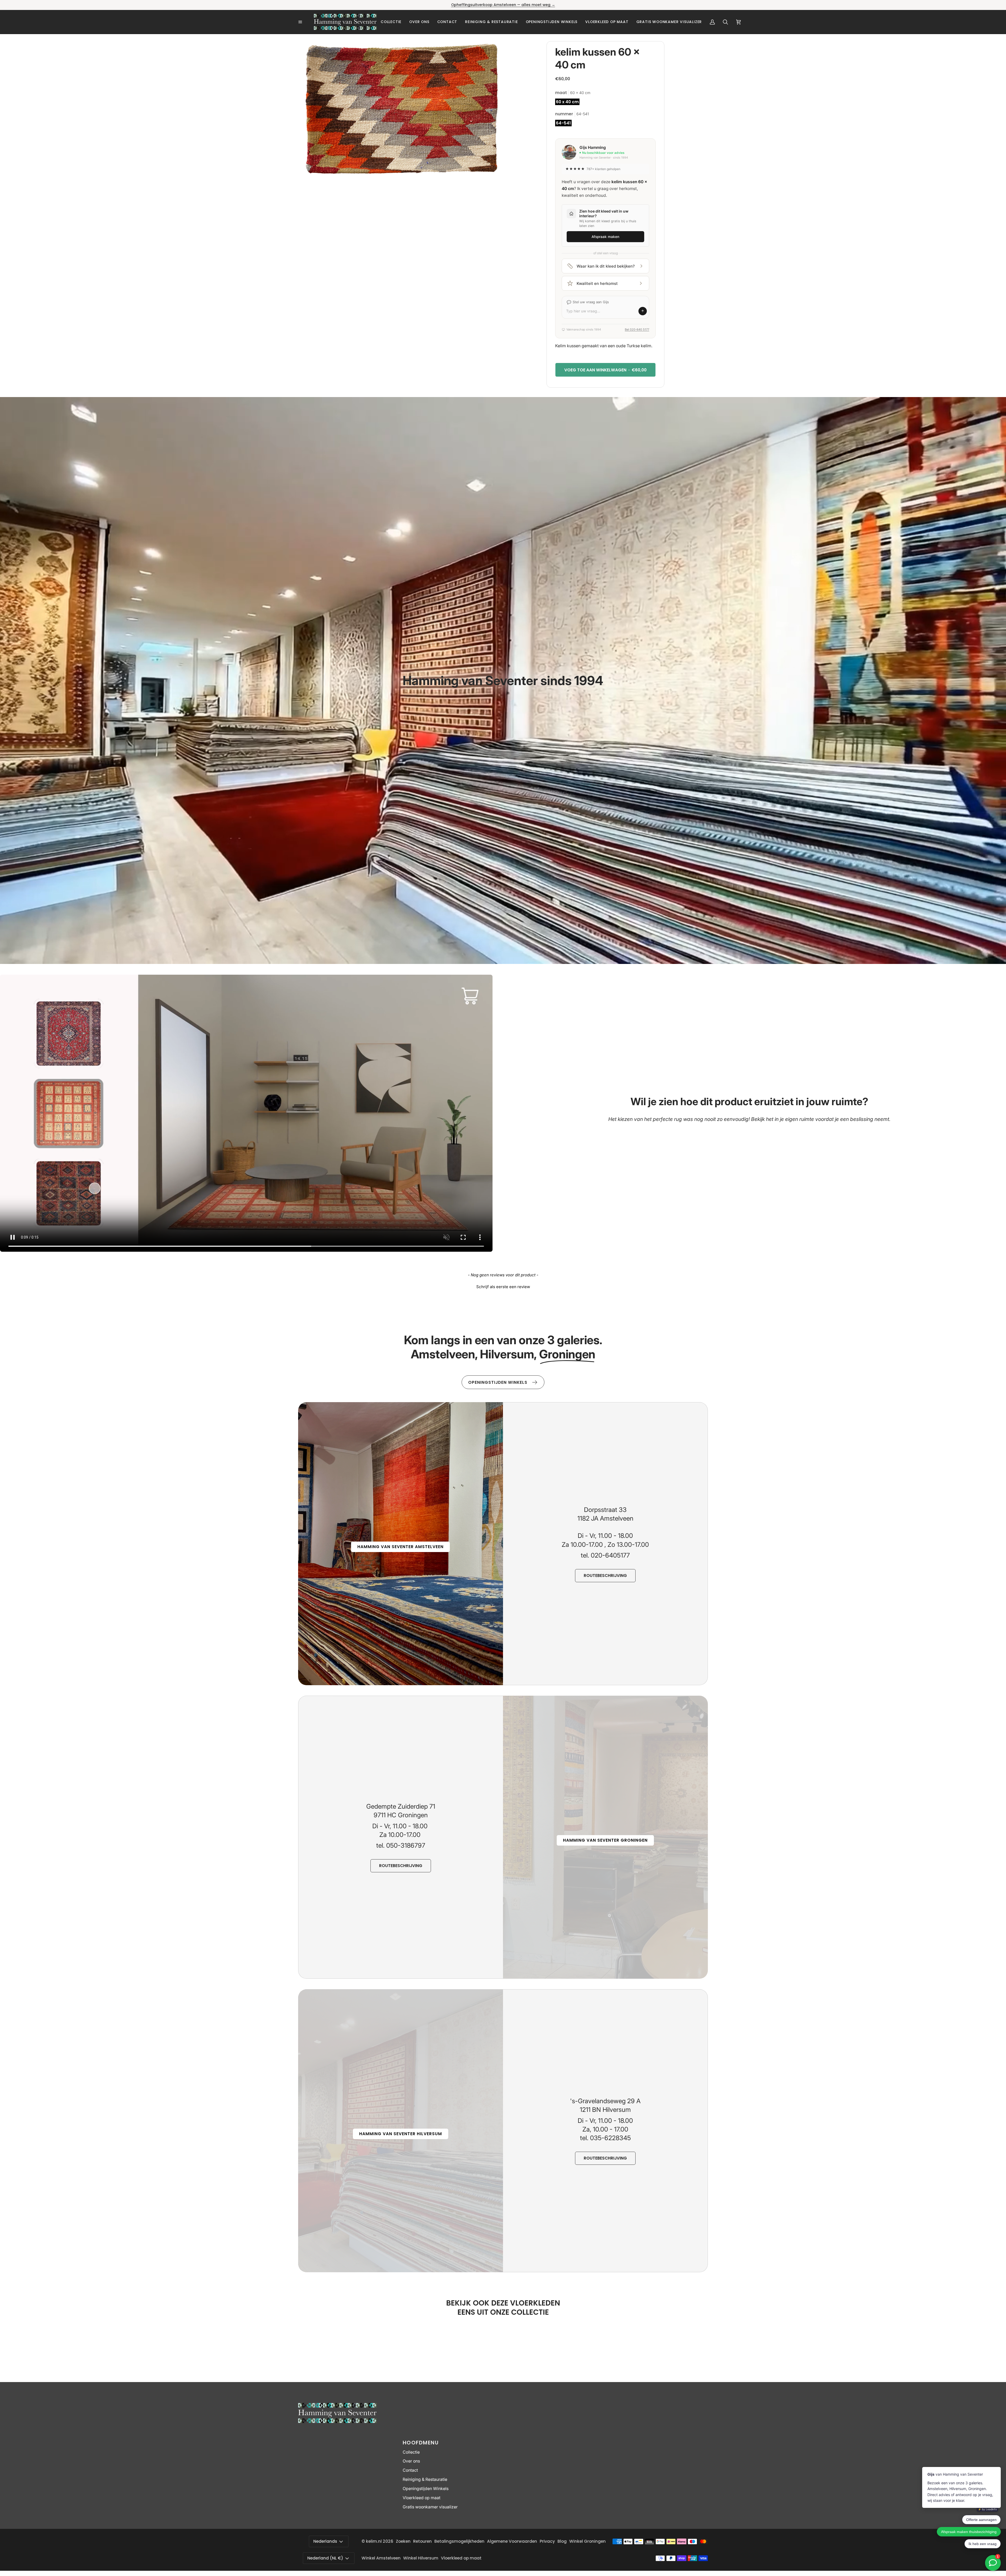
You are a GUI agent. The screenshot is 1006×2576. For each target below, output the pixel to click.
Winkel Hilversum (421, 2558)
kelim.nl (374, 2541)
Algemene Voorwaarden (512, 2541)
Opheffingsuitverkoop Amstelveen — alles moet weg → (503, 5)
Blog (562, 2541)
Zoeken (403, 2541)
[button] (391, 22)
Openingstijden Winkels (426, 2489)
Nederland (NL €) (325, 2558)
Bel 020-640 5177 (637, 329)
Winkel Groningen (587, 2541)
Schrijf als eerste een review (503, 1287)
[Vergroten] (492, 52)
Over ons (411, 2461)
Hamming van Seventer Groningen (605, 1840)
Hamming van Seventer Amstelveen (400, 1547)
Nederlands (325, 2541)
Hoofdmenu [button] (421, 2443)
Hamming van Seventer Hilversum (401, 2134)
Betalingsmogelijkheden (459, 2541)
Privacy (547, 2541)
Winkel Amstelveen (381, 2558)
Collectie (411, 2452)
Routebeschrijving (605, 1576)
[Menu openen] (306, 22)
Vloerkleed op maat (422, 2498)
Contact (410, 2470)
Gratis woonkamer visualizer (430, 2507)
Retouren (422, 2541)
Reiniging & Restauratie (425, 2479)
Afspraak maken (605, 237)
